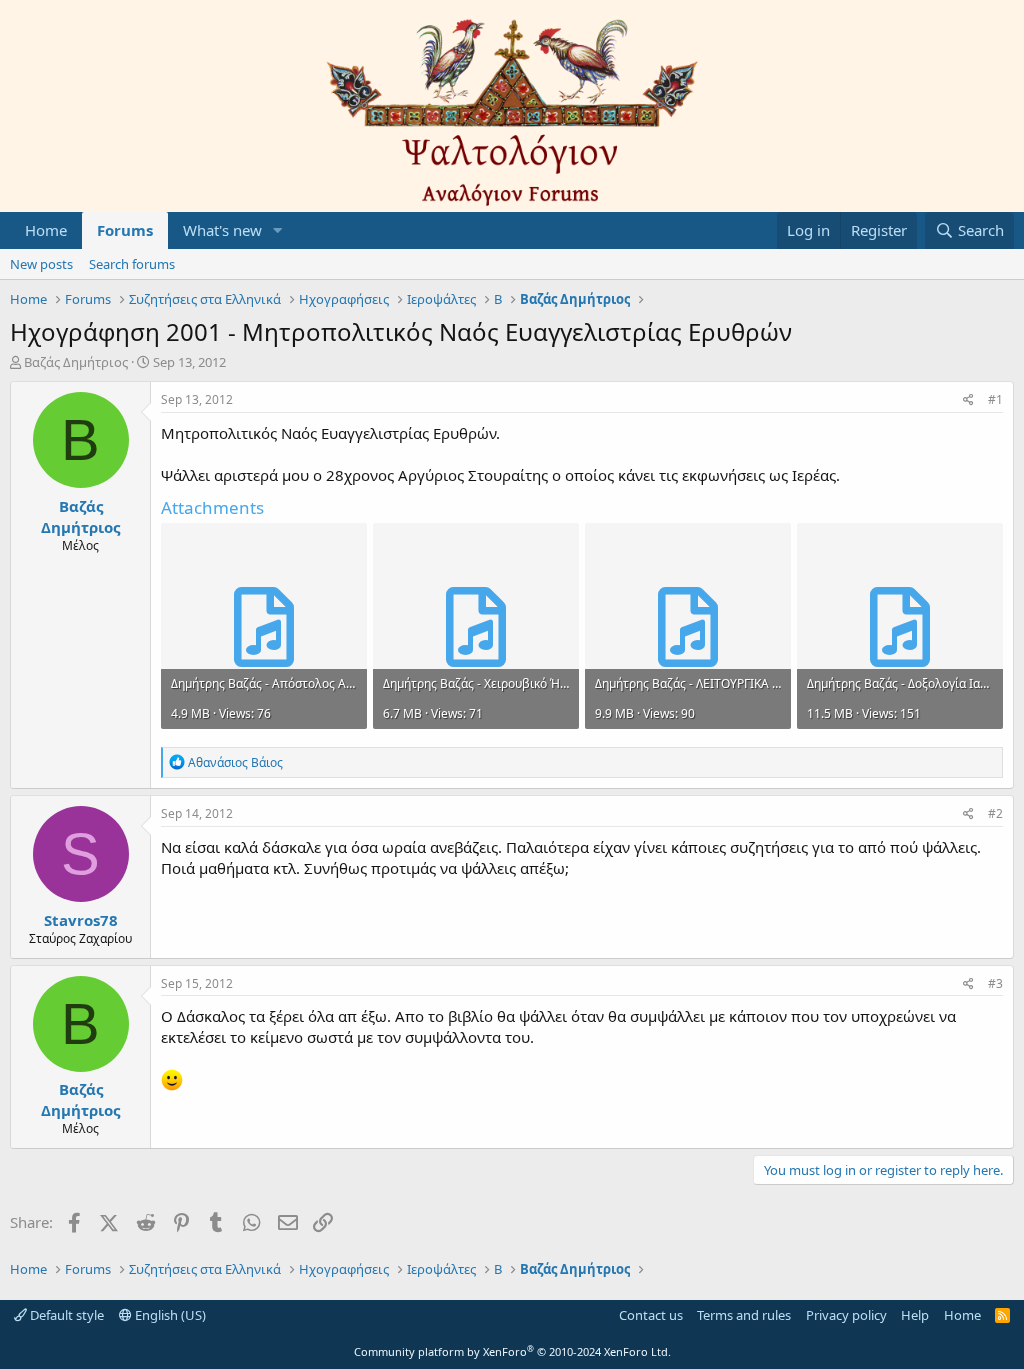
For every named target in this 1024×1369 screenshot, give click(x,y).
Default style (65, 1315)
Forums (125, 230)
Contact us (651, 1315)
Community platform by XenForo (512, 1351)
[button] (278, 230)
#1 (995, 399)
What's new (222, 230)
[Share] (968, 400)
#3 (995, 983)
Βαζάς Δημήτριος (76, 362)
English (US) (169, 1315)
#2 (995, 813)
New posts (41, 264)
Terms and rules (744, 1315)
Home (46, 230)
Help (915, 1315)
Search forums (132, 264)
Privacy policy (846, 1315)
